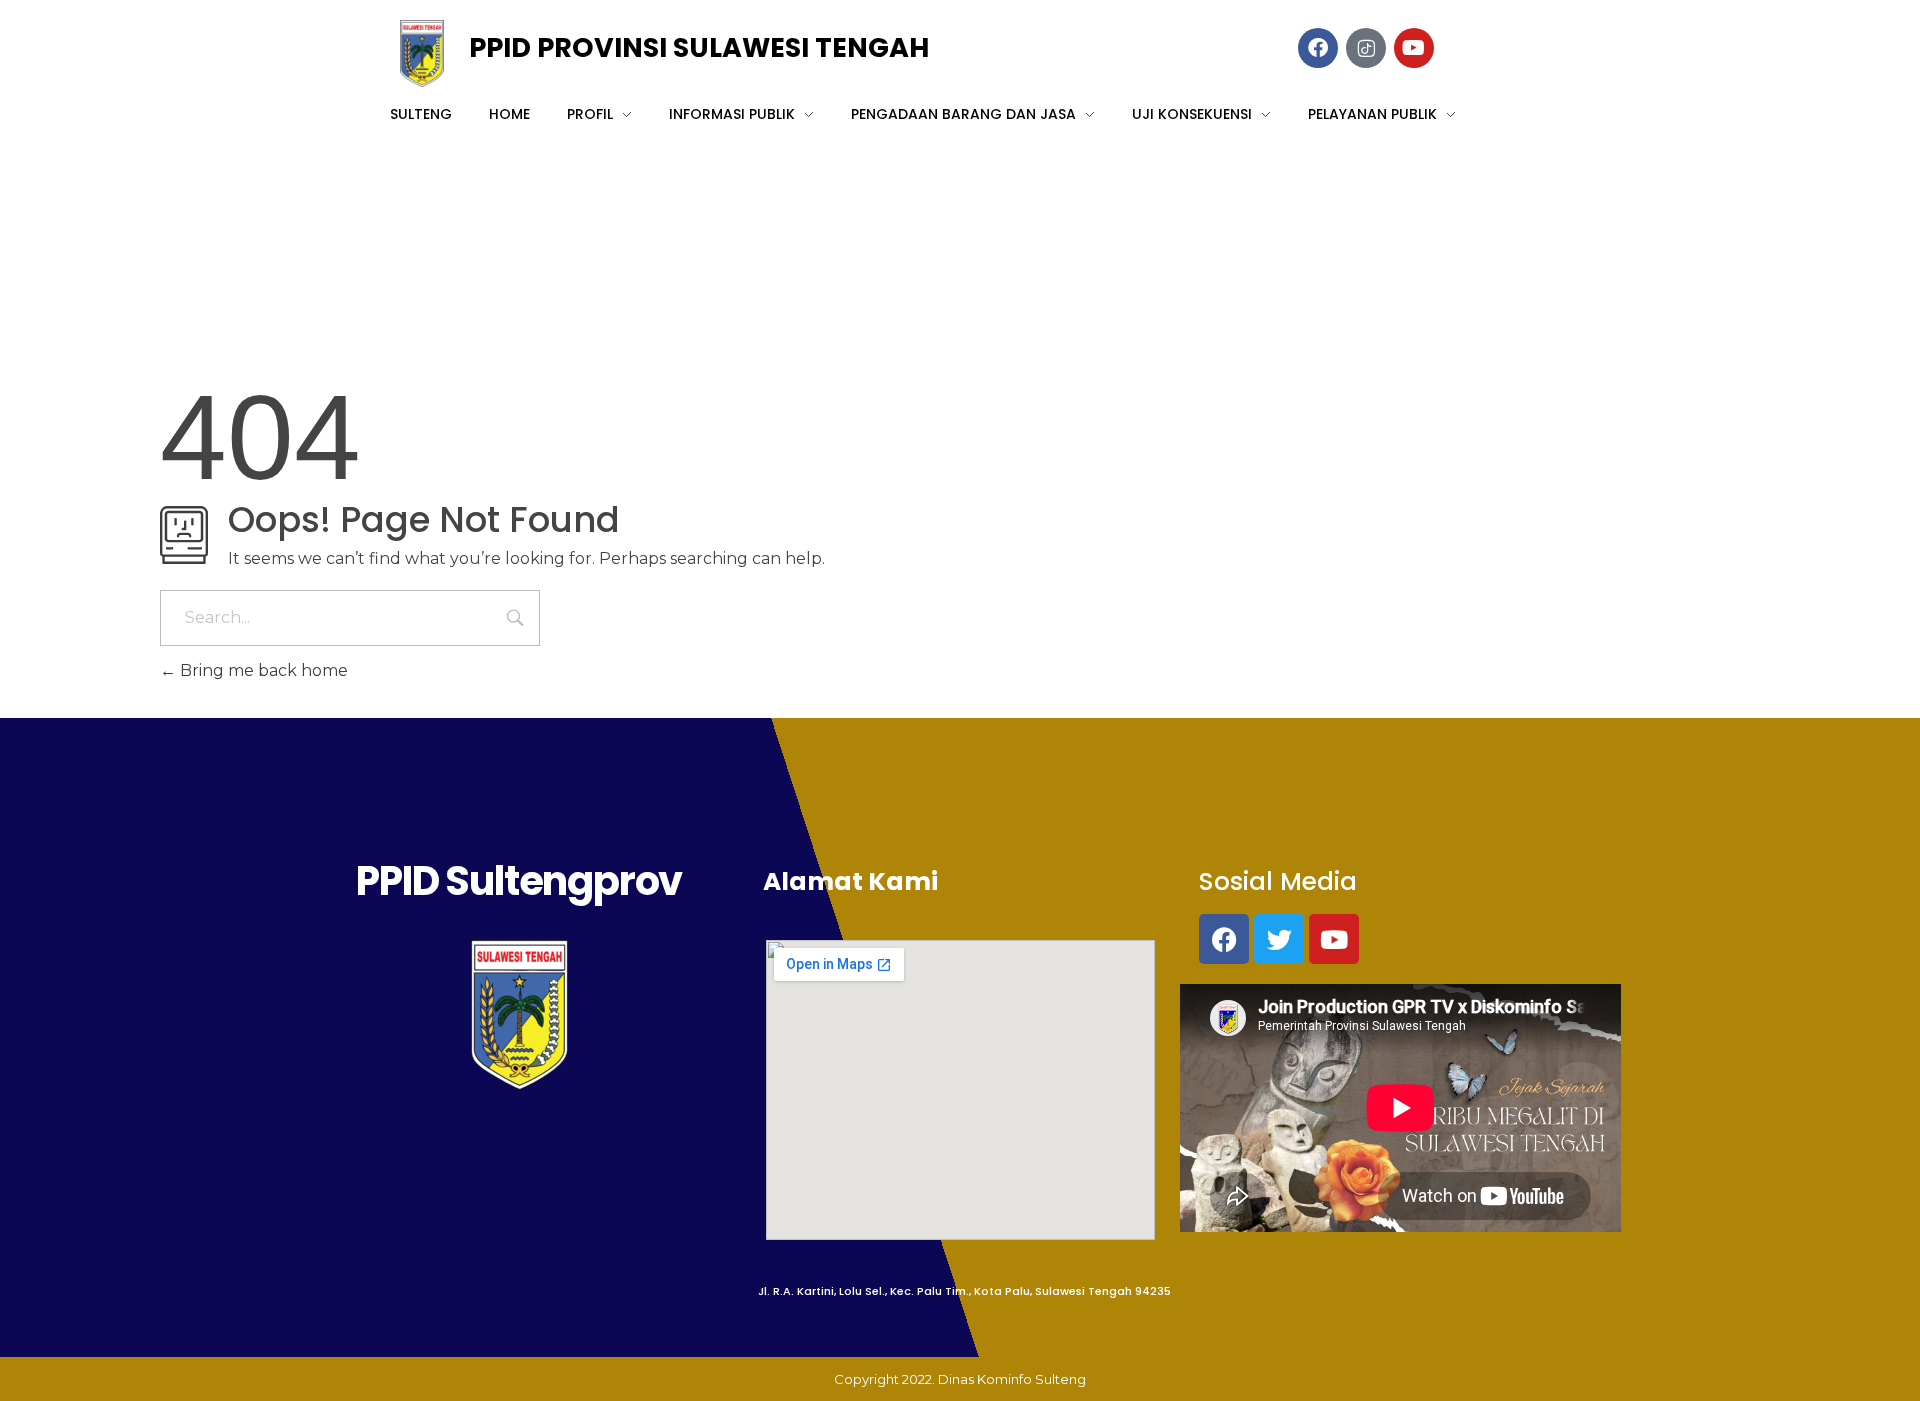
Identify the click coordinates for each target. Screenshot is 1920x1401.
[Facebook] (1224, 939)
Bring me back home (262, 670)
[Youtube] (1334, 939)
